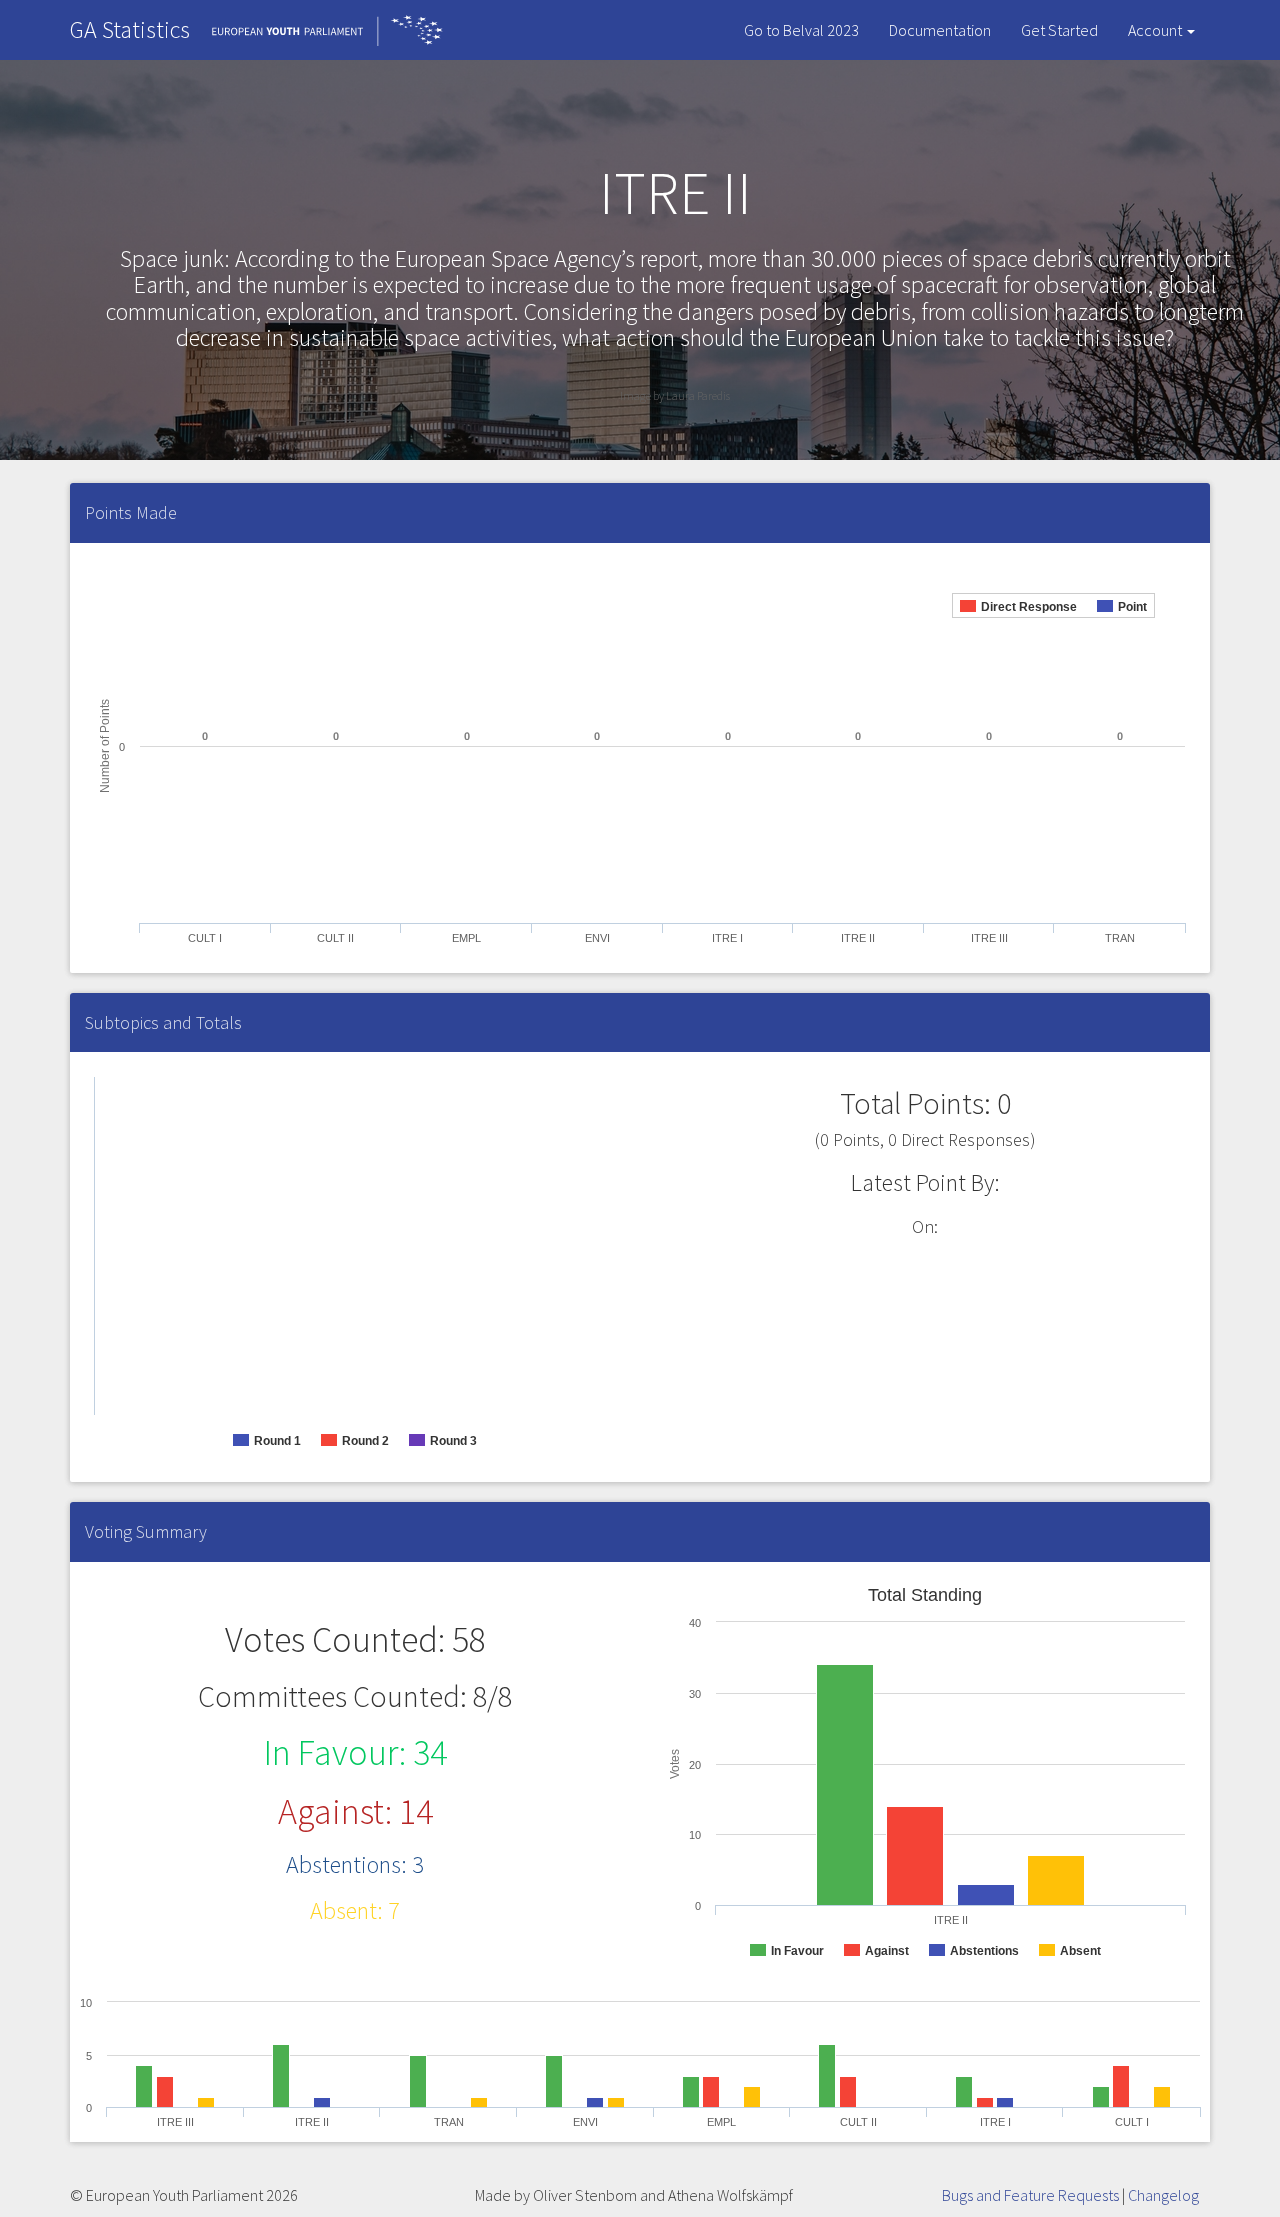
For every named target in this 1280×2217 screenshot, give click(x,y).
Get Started (1059, 30)
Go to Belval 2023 (801, 30)
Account (1156, 30)
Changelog (1163, 2195)
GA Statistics (130, 29)
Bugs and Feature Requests (1030, 2195)
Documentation (940, 30)
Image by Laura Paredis (675, 395)
